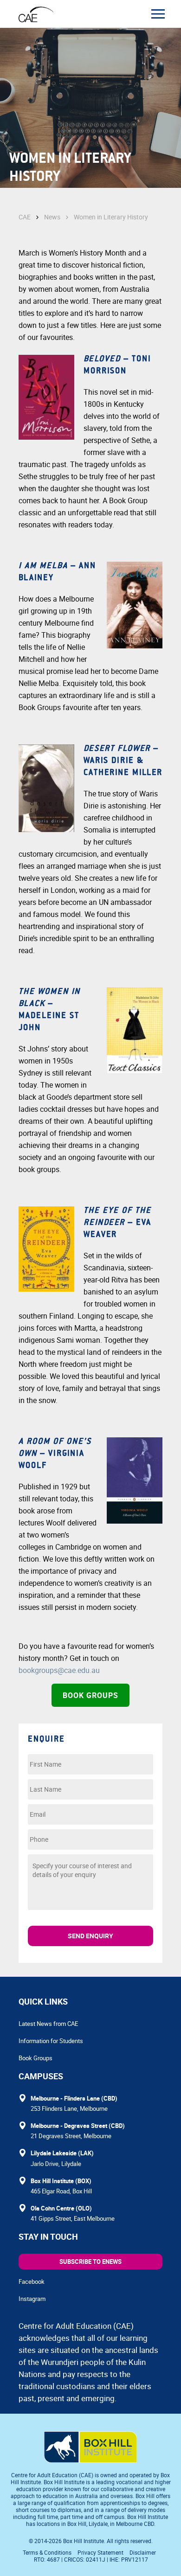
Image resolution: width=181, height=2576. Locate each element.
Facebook (32, 2281)
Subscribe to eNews (90, 2262)
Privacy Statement (100, 2552)
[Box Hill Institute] (90, 2460)
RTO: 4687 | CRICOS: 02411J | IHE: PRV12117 (92, 2559)
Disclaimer (143, 2552)
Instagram (32, 2299)
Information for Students (51, 2041)
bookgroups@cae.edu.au (59, 1670)
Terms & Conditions (47, 2552)
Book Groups (36, 2058)
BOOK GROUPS (90, 1695)
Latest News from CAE (48, 2024)
